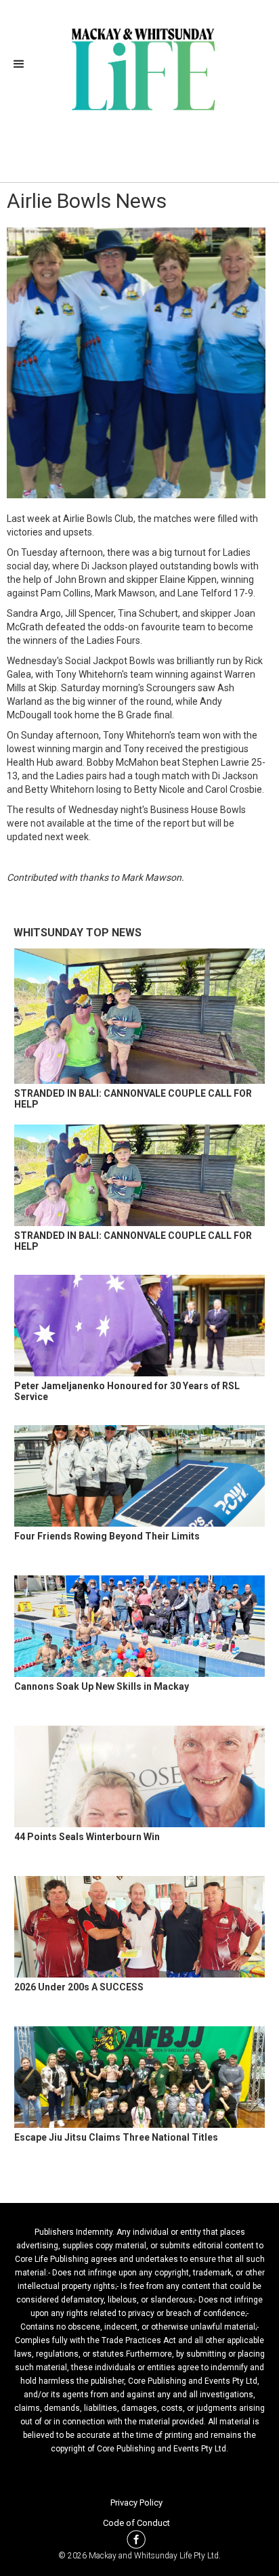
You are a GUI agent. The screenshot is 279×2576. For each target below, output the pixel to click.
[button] (23, 64)
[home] (140, 68)
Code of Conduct (136, 2523)
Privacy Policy (136, 2503)
